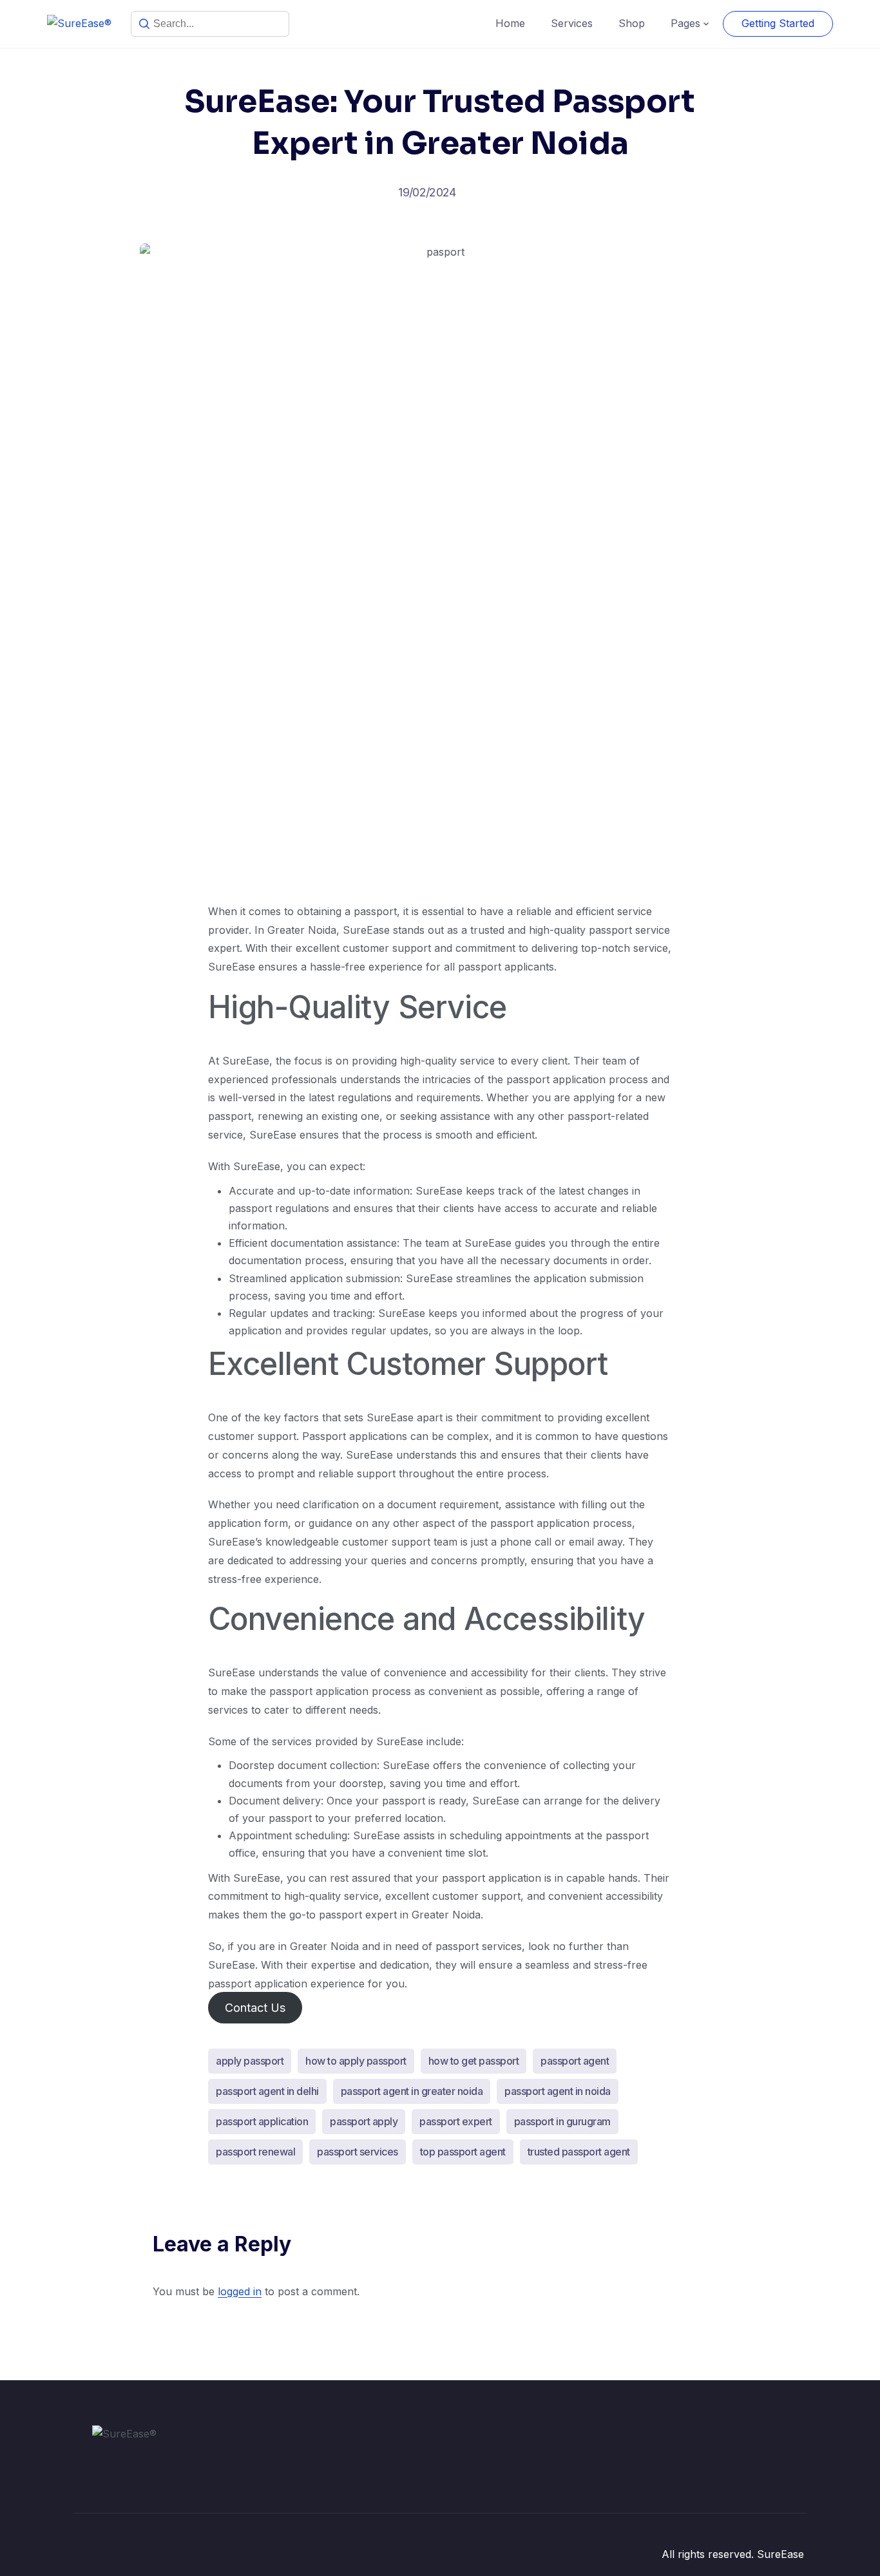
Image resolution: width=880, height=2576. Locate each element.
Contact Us (255, 2008)
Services (572, 23)
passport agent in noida (558, 2091)
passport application (262, 2121)
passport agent (575, 2061)
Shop (632, 23)
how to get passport (474, 2061)
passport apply (364, 2121)
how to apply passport (356, 2061)
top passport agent (463, 2152)
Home (510, 23)
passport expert (456, 2121)
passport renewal (255, 2152)
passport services (358, 2152)
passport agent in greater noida (412, 2091)
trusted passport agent (579, 2152)
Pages (685, 23)
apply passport (250, 2061)
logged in (240, 2291)
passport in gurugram (562, 2121)
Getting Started (778, 23)
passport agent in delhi (267, 2091)
